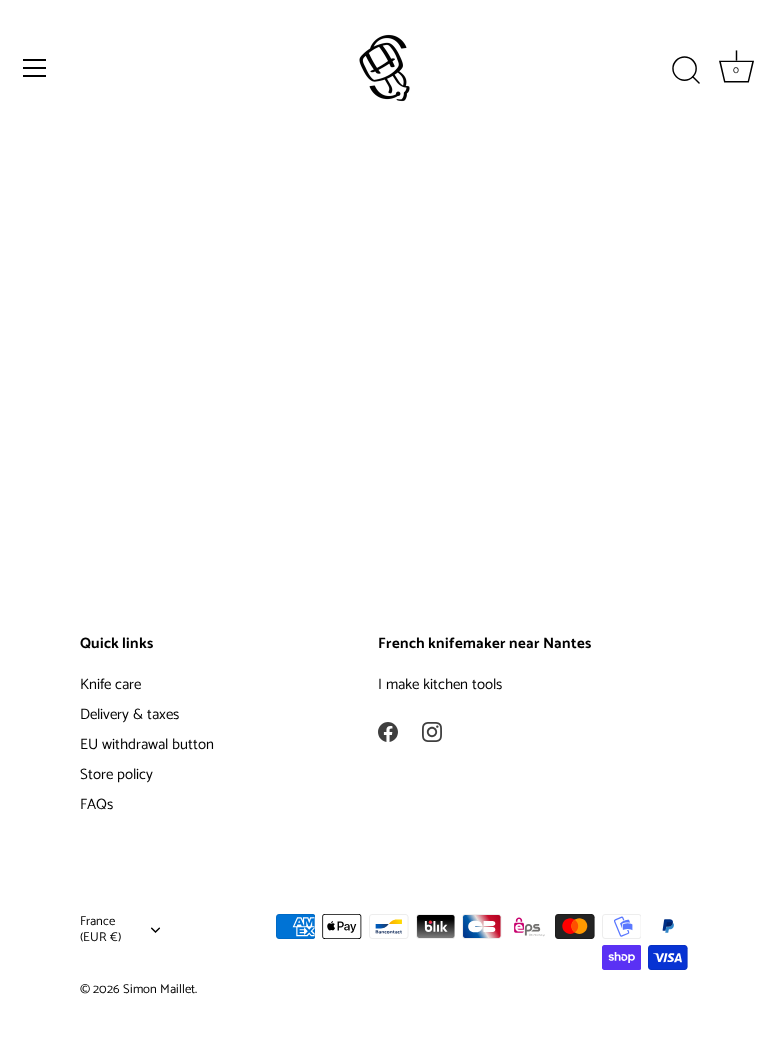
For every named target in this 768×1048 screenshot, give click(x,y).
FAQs (96, 804)
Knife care (110, 684)
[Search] (686, 71)
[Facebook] (388, 730)
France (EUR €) (100, 930)
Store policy (116, 774)
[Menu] (35, 68)
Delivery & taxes (129, 714)
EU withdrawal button (147, 744)
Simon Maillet (159, 989)
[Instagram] (432, 730)
